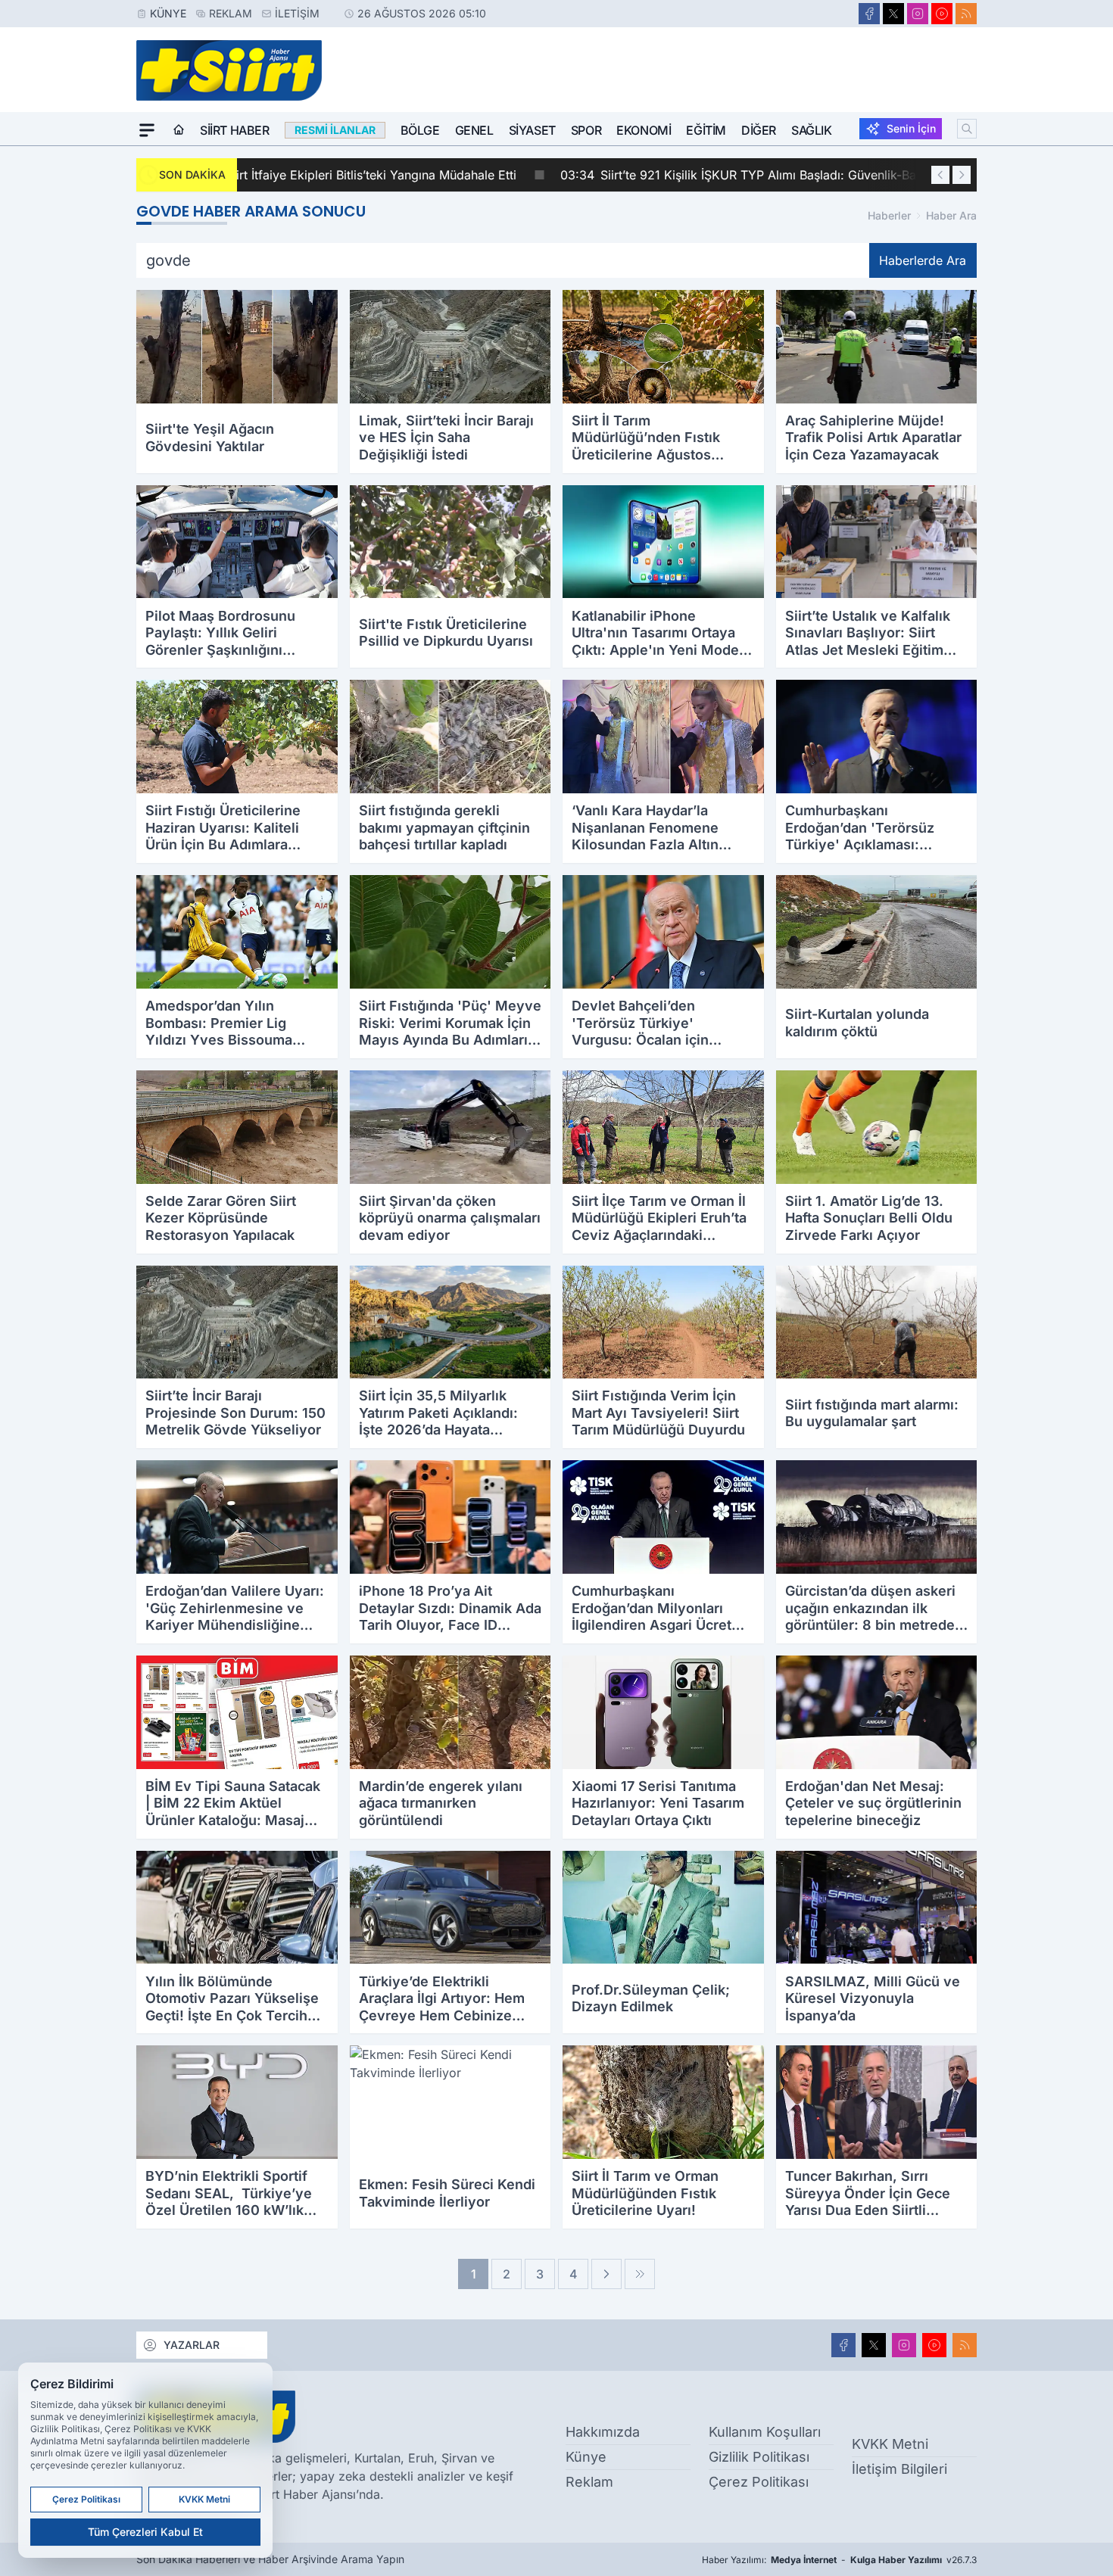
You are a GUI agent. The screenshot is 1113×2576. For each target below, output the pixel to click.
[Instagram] (918, 14)
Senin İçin (911, 128)
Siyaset (532, 130)
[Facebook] (869, 14)
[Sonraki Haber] (962, 175)
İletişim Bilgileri (899, 2469)
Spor (586, 130)
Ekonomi (644, 130)
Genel (474, 130)
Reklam (231, 13)
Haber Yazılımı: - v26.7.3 (839, 2560)
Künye (168, 13)
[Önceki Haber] (940, 175)
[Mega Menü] (147, 130)
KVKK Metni (890, 2444)
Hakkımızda (603, 2432)
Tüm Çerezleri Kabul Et (145, 2532)
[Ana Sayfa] (179, 130)
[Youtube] (942, 14)
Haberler (889, 215)
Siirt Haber (235, 130)
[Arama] (967, 129)
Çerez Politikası (759, 2482)
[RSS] (966, 14)
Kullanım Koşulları (765, 2432)
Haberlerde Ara (923, 260)
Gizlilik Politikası (759, 2457)
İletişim (297, 13)
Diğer (759, 130)
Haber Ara (951, 215)
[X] (893, 14)
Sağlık (812, 130)
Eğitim (706, 130)
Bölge (420, 130)
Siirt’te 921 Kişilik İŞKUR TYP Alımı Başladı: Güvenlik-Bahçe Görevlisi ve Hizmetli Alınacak (524, 175)
